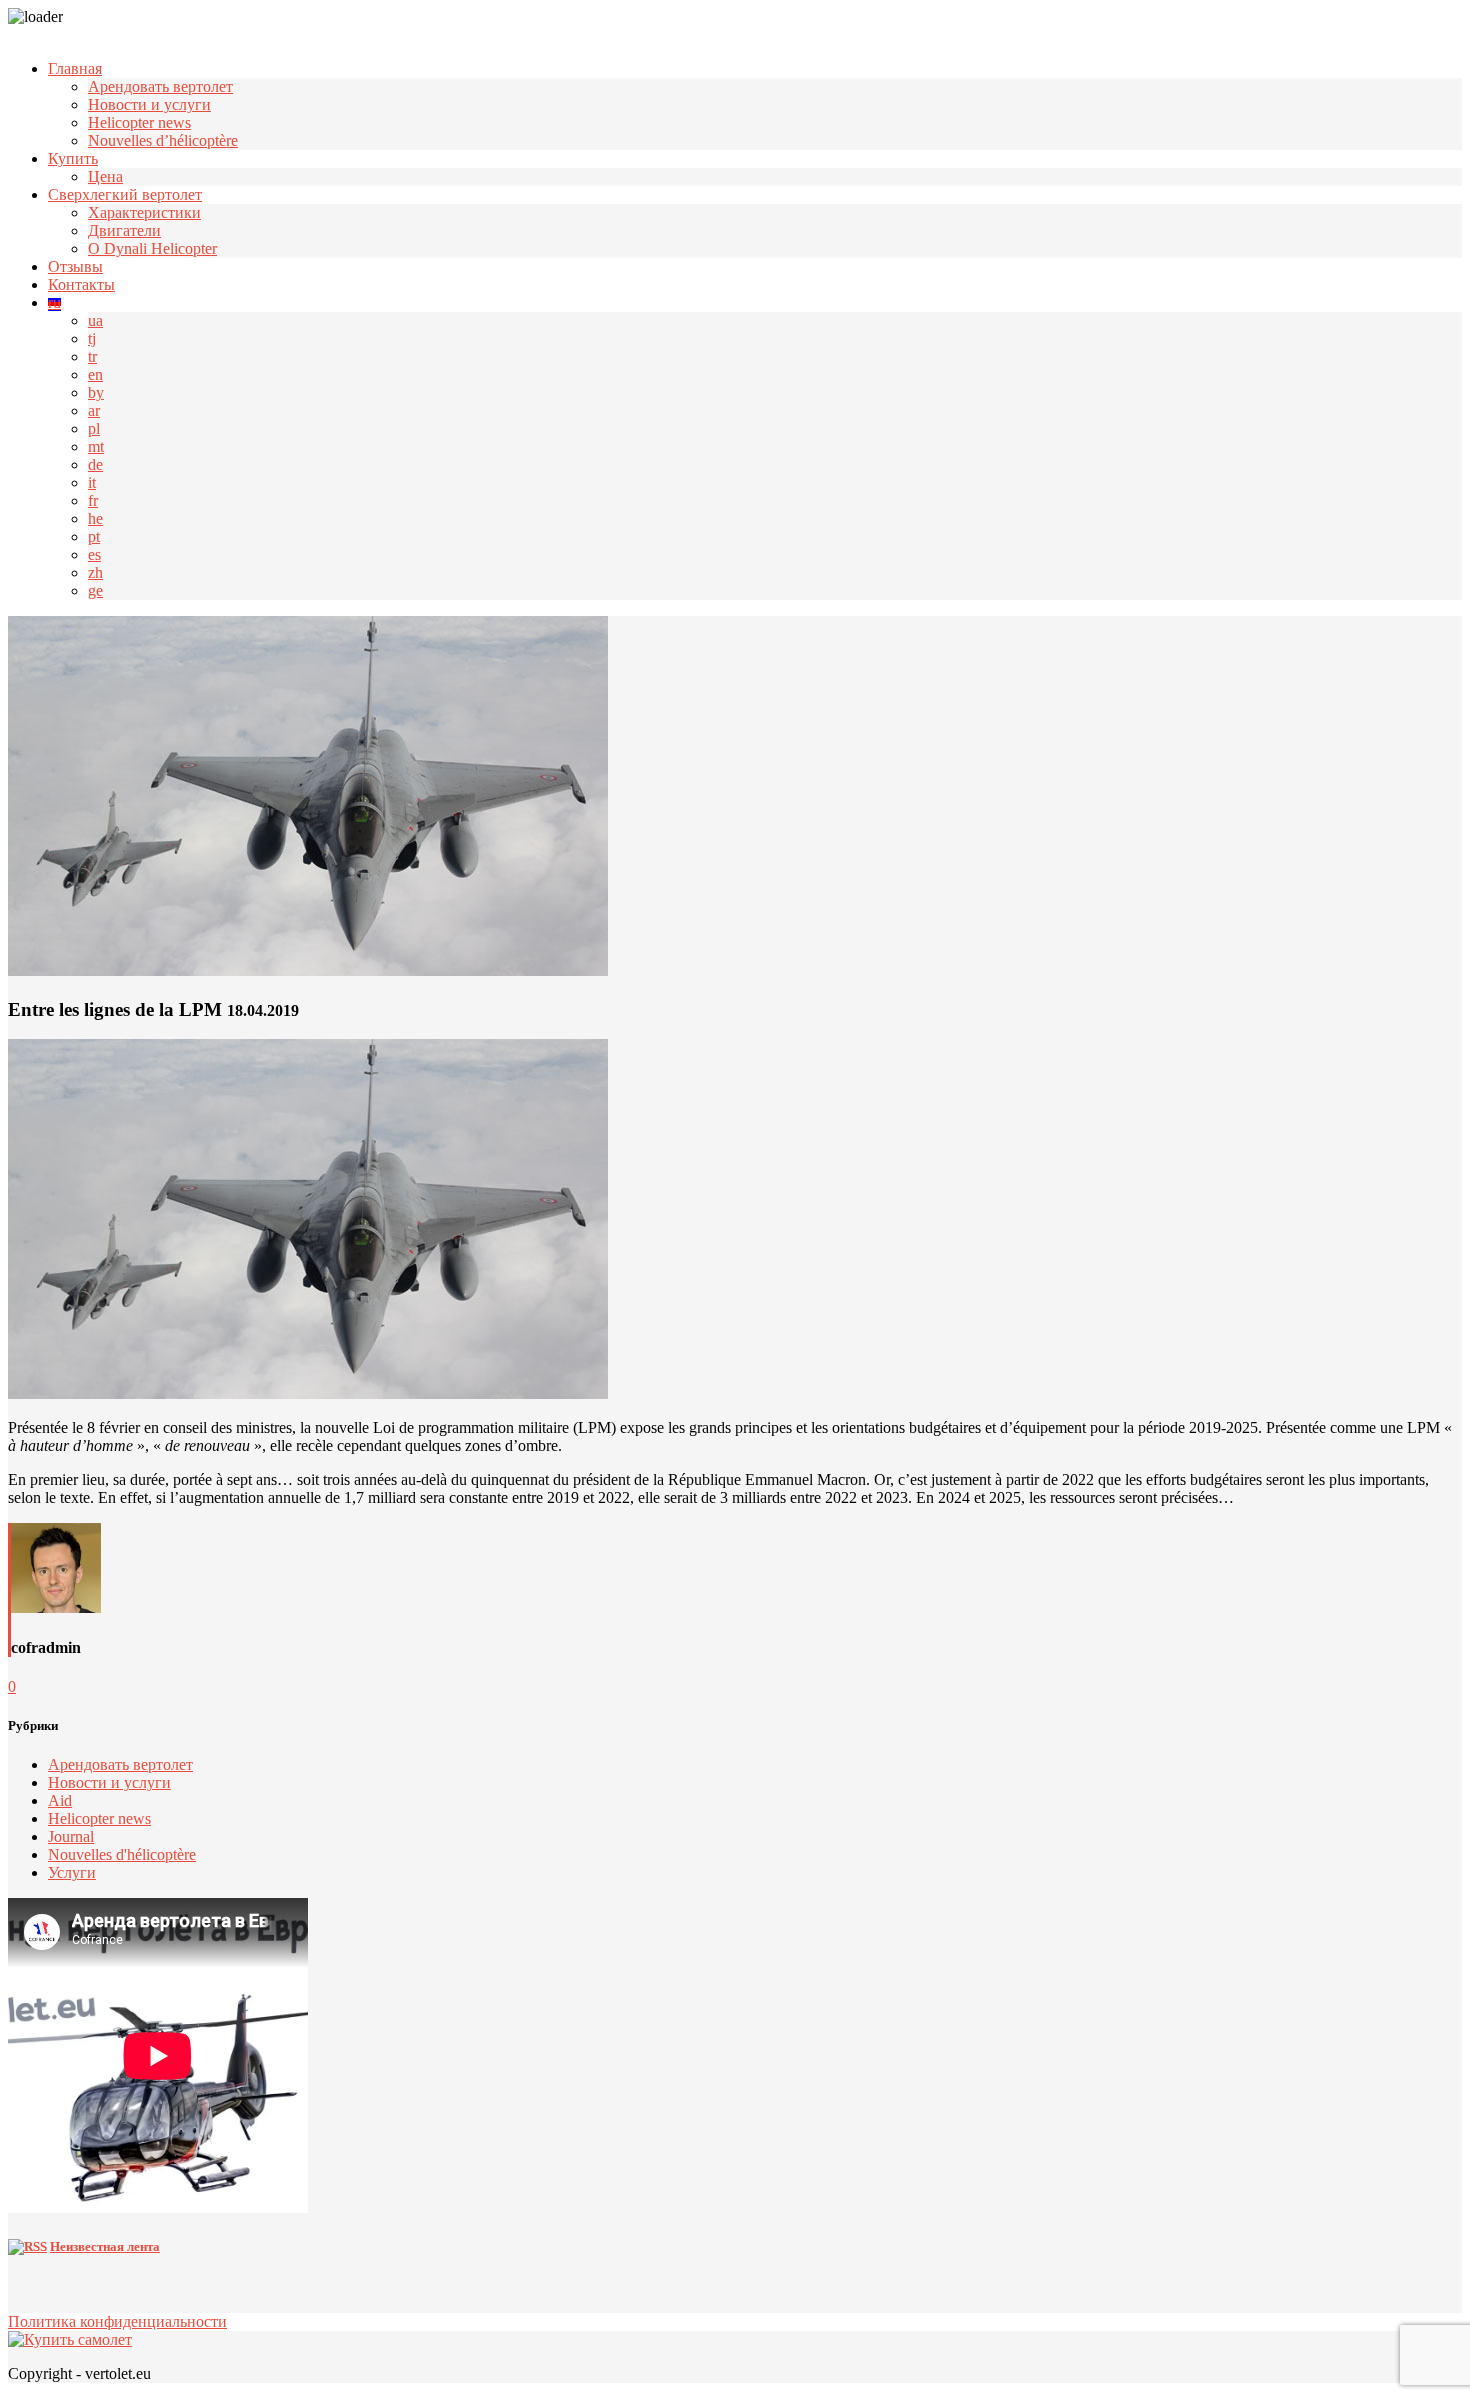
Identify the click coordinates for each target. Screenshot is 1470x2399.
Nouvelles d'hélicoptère (122, 1854)
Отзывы (75, 266)
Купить (73, 158)
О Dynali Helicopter (152, 248)
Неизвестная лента (105, 2246)
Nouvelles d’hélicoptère (163, 140)
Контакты (81, 284)
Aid (60, 1800)
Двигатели (124, 230)
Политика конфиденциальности (117, 2321)
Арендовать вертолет (160, 86)
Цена (105, 176)
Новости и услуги (149, 104)
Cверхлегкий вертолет (125, 194)
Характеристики (144, 212)
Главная (75, 68)
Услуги (72, 1872)
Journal (71, 1836)
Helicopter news (139, 122)
